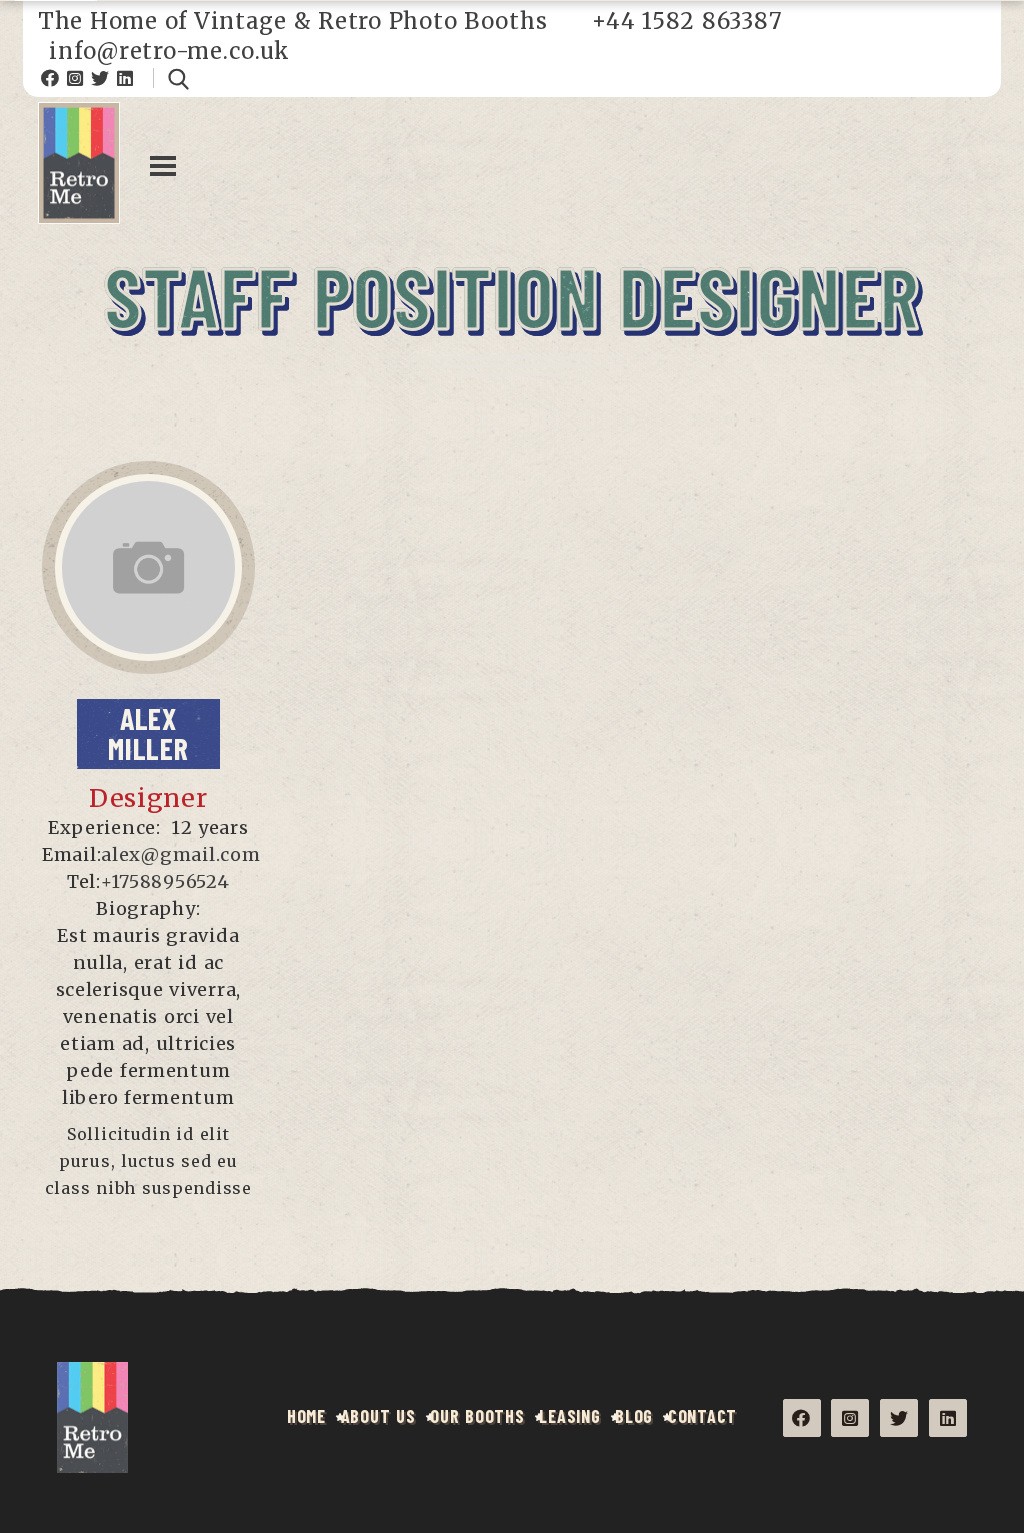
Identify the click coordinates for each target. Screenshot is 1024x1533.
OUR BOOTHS (477, 1416)
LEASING (569, 1416)
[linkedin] (148, 618)
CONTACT (702, 1416)
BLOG (634, 1416)
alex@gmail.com (180, 854)
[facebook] (140, 552)
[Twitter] (100, 78)
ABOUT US (378, 1416)
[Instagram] (75, 78)
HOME (306, 1416)
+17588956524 (165, 881)
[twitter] (140, 585)
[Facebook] (50, 78)
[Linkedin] (125, 78)
